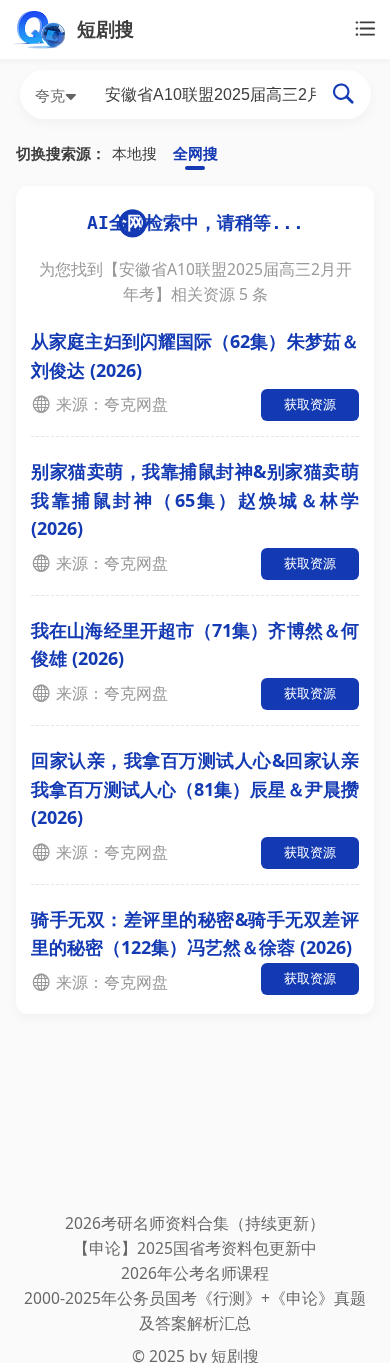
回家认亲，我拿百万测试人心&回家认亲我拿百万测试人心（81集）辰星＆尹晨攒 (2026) (195, 788)
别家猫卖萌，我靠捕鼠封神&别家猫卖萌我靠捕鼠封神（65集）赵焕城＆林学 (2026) (195, 499)
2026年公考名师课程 (195, 1273)
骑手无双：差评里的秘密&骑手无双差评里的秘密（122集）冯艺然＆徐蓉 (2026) (195, 933)
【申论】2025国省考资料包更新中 (195, 1248)
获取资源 (310, 404)
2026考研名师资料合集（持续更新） (195, 1223)
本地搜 (134, 153)
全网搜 (195, 153)
